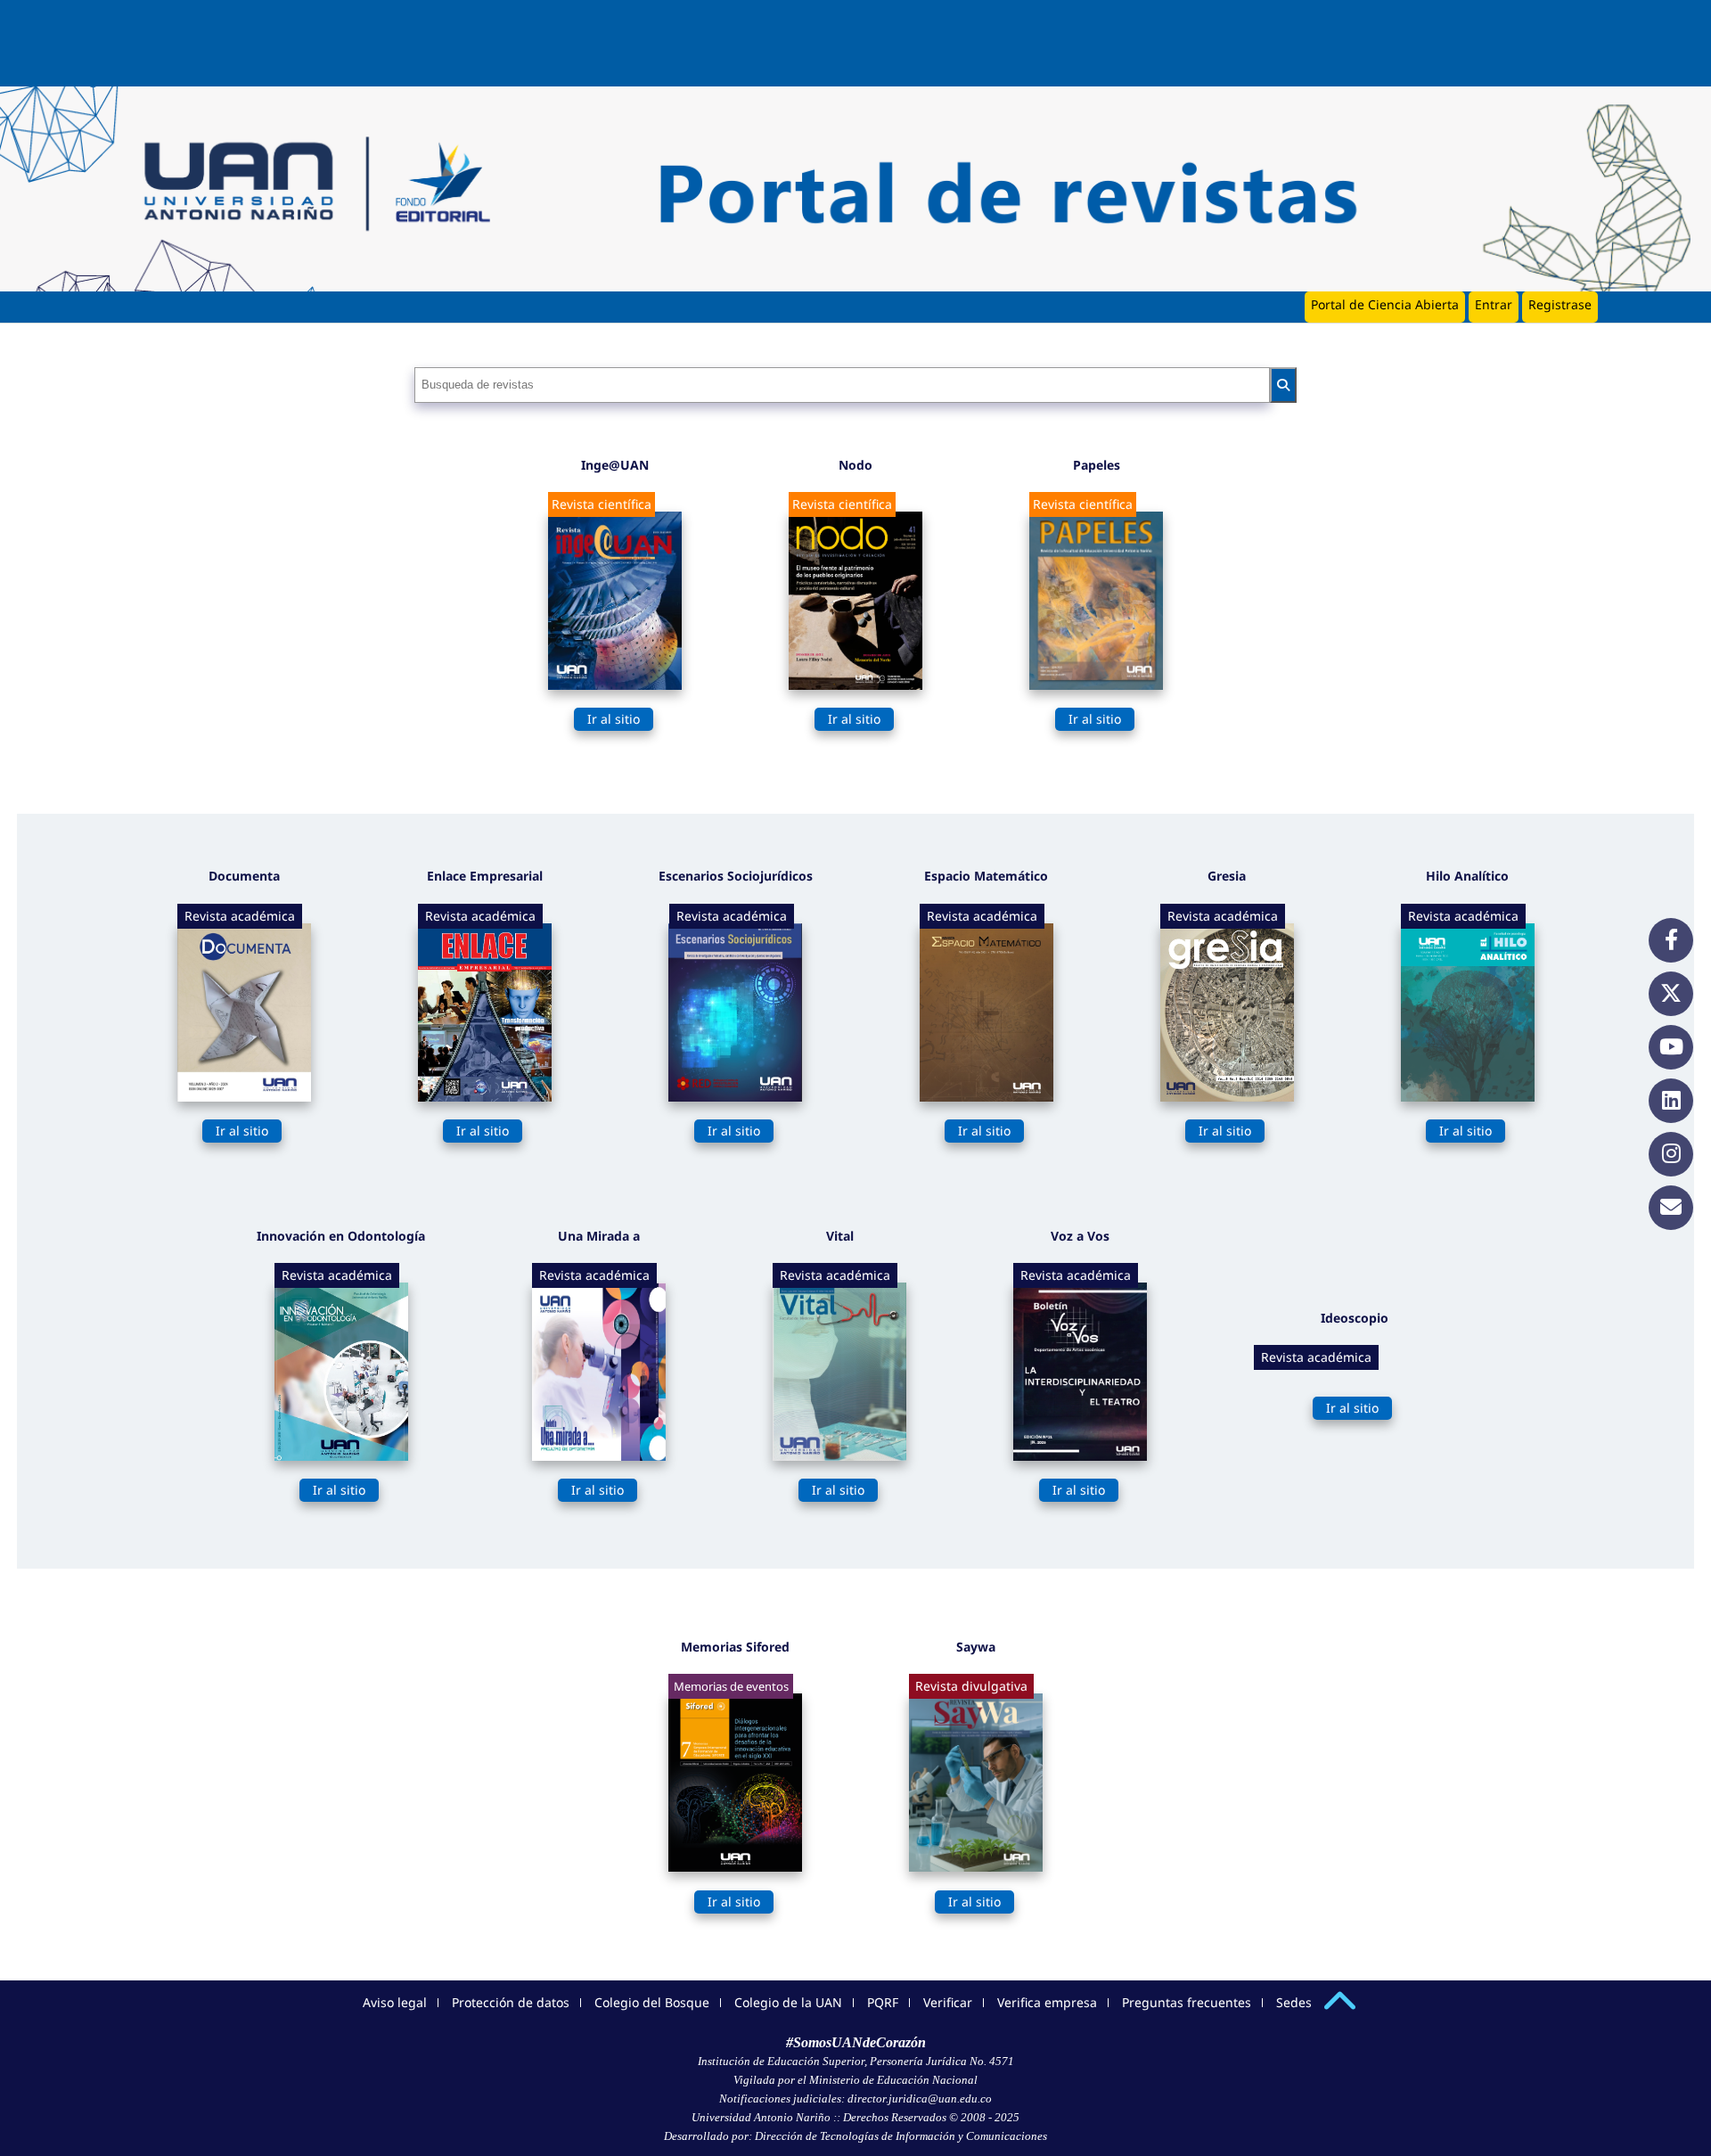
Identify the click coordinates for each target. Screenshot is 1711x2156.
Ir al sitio (614, 719)
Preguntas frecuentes (1187, 2002)
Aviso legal (395, 2002)
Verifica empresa (1047, 2002)
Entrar (1494, 304)
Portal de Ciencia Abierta (1385, 304)
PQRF (883, 2002)
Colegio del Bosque (652, 2002)
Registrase (1560, 304)
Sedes (1294, 2002)
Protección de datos (511, 2002)
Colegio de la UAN (788, 2002)
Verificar (948, 2002)
